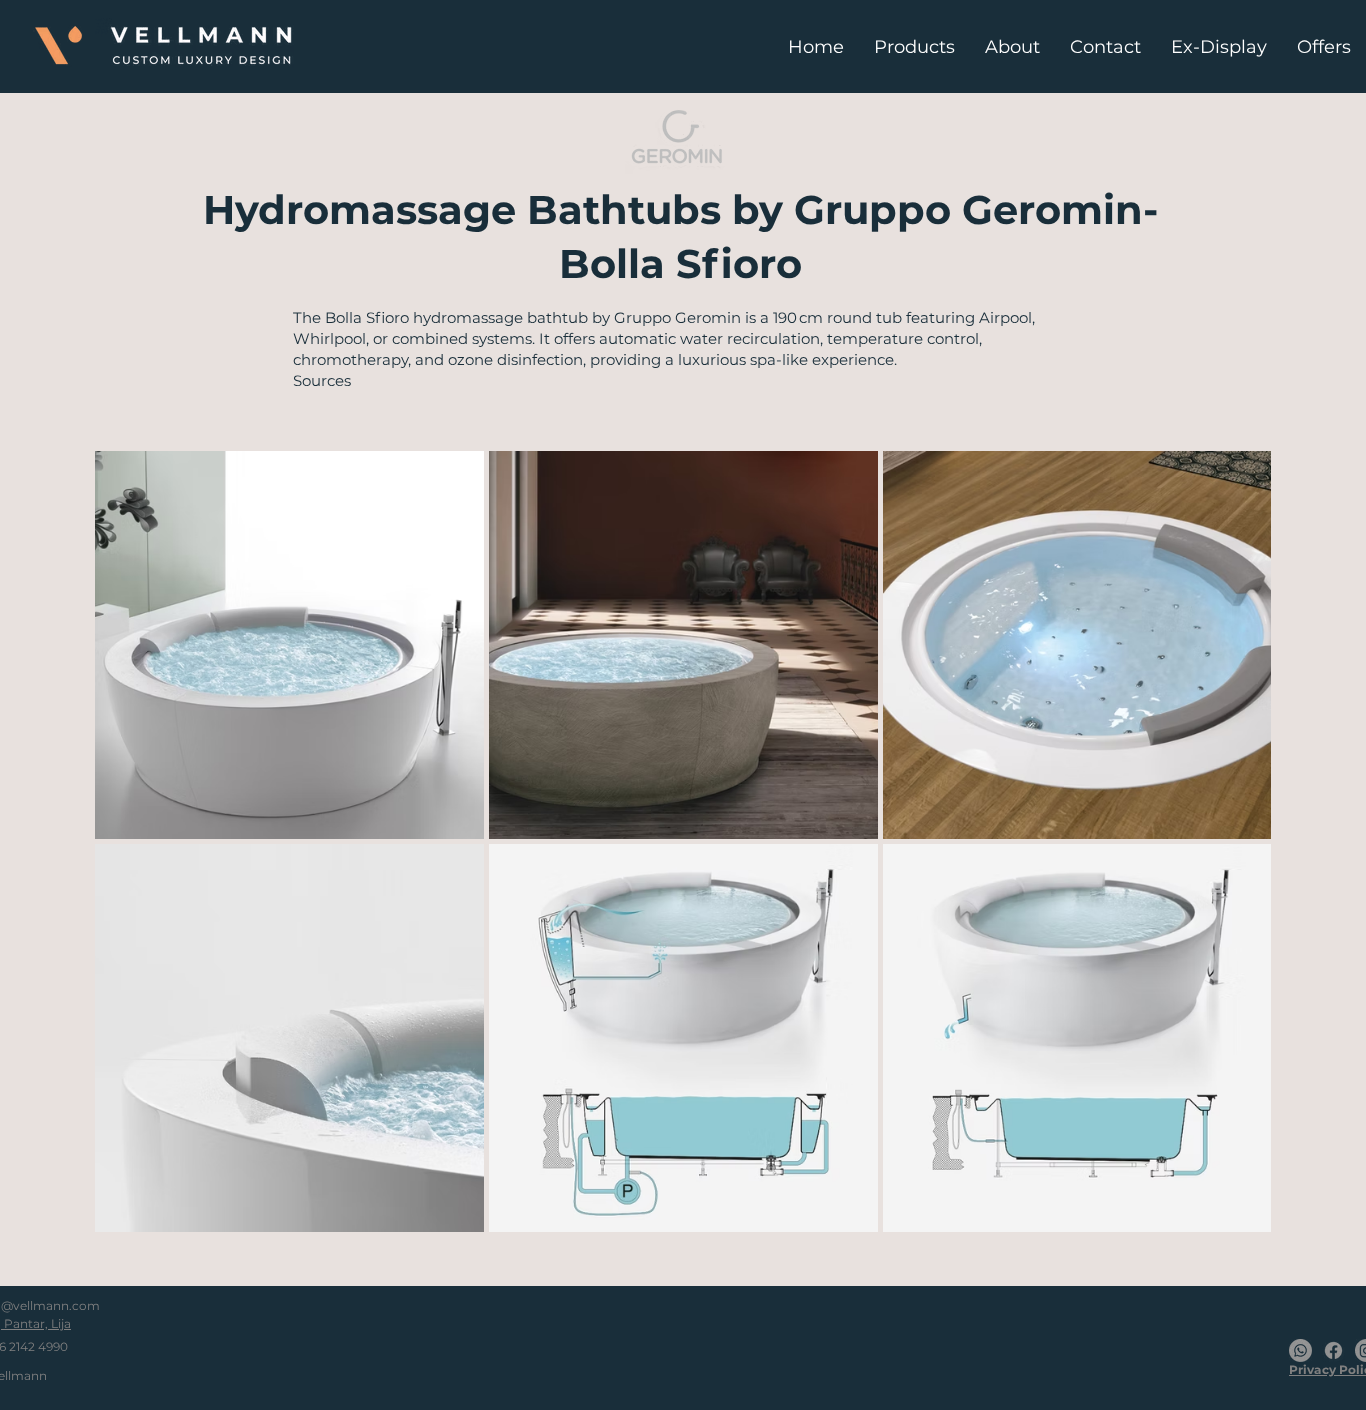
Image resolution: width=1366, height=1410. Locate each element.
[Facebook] (1333, 1350)
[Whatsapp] (1300, 1350)
